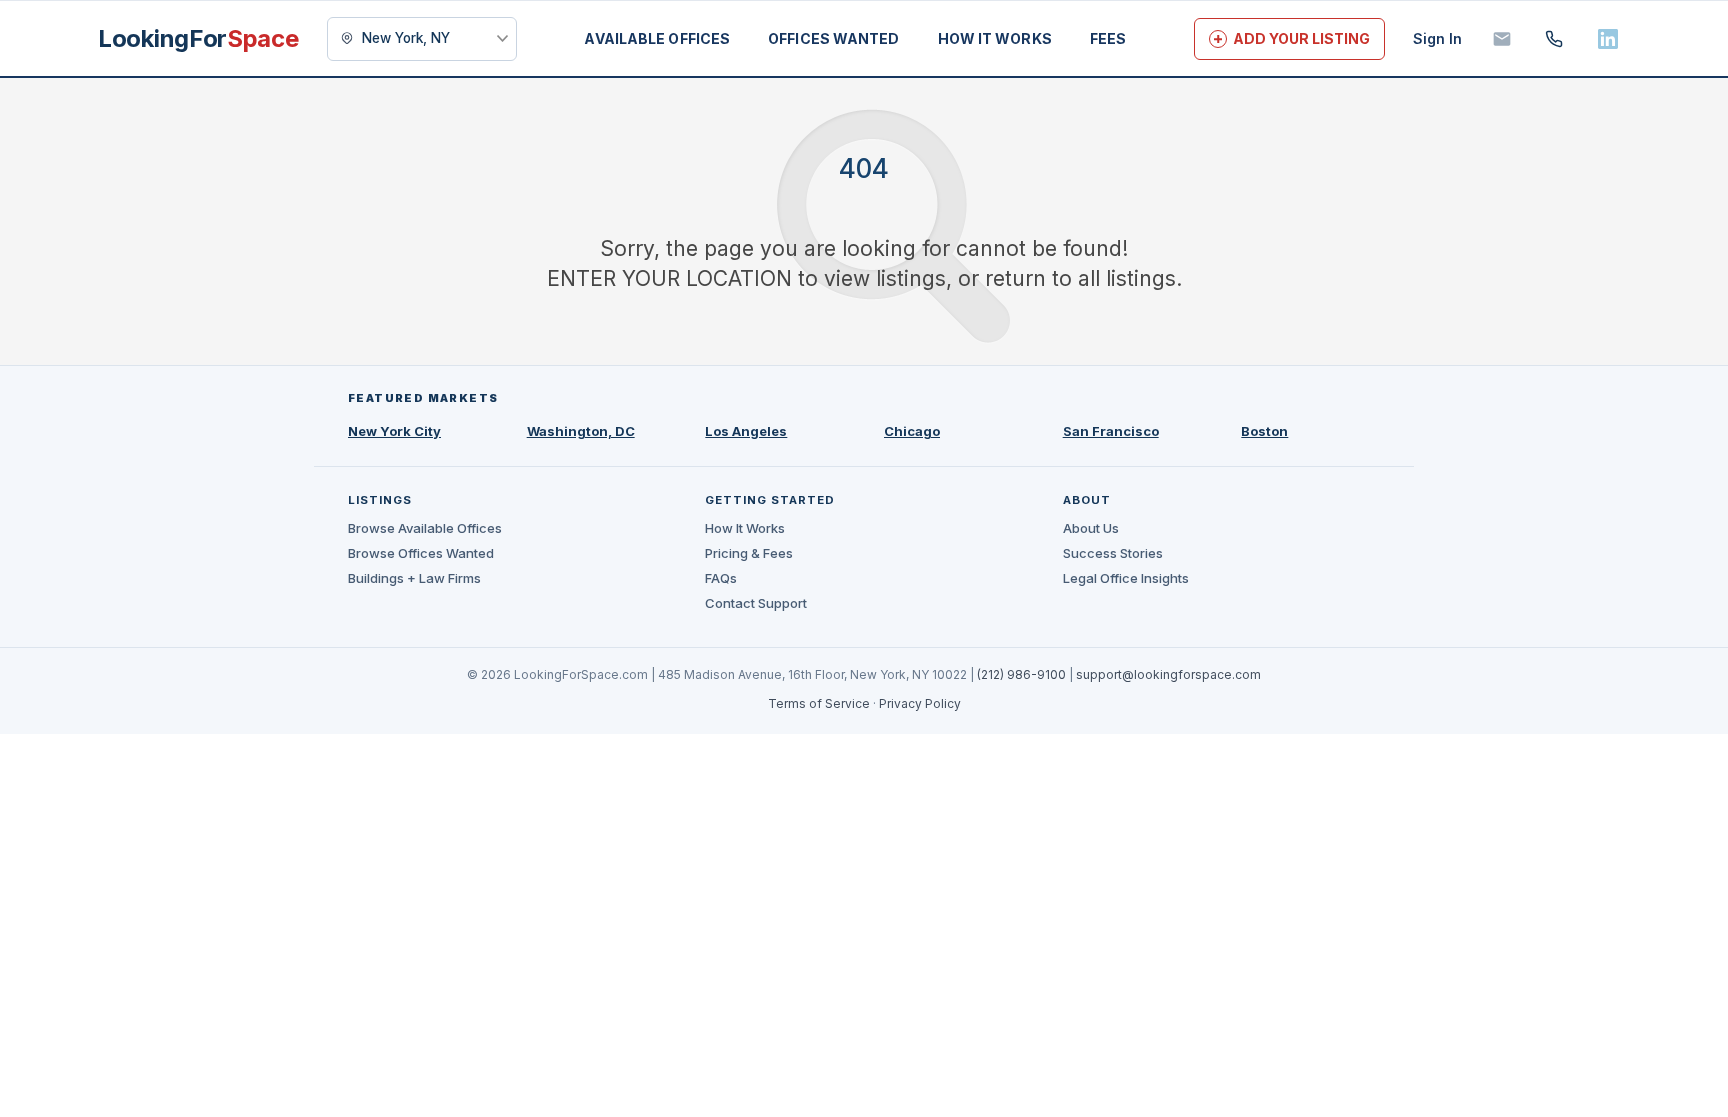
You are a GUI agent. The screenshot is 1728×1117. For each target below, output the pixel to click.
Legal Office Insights (1126, 578)
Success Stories (1113, 553)
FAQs (721, 578)
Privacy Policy (920, 703)
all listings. (1130, 278)
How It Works (745, 528)
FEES (1108, 38)
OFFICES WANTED (833, 38)
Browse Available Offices (425, 528)
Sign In (1437, 39)
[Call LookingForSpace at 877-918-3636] (1554, 39)
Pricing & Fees (749, 553)
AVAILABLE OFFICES (657, 38)
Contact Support (756, 603)
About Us (1091, 528)
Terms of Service (819, 703)
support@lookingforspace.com (1168, 674)
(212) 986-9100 (1021, 674)
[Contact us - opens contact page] (1502, 39)
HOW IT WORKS (995, 38)
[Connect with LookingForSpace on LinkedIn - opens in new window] (1608, 39)
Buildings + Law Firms (414, 578)
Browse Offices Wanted (421, 553)
